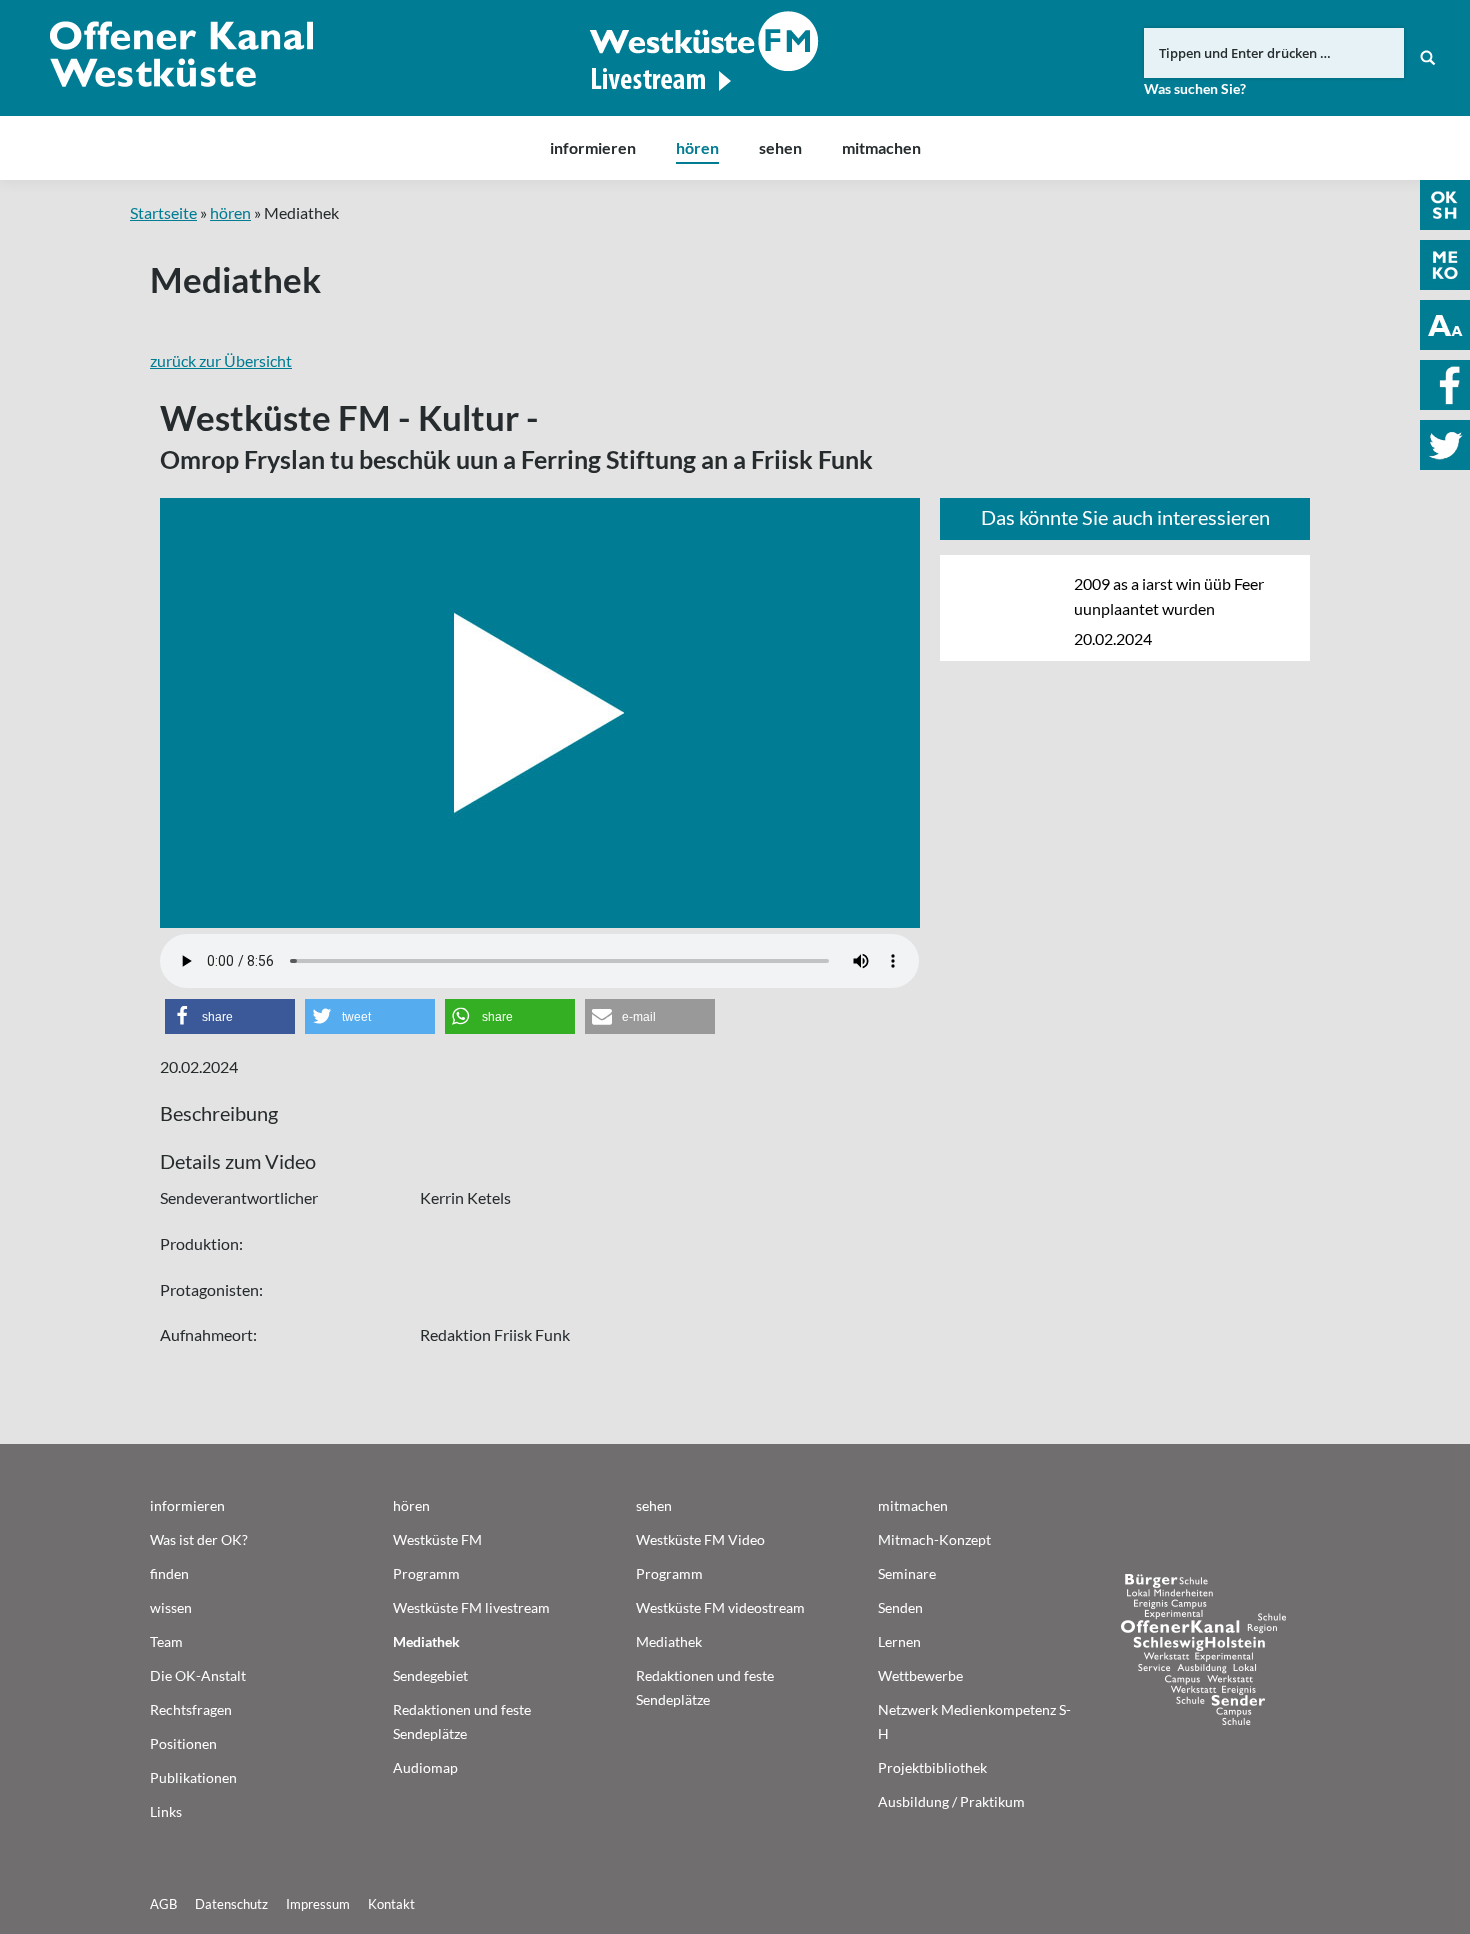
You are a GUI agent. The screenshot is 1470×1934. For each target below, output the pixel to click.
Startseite (163, 212)
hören (230, 212)
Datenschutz (231, 1904)
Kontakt (391, 1904)
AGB (163, 1904)
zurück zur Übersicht (221, 360)
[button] (230, 1016)
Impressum (318, 1904)
